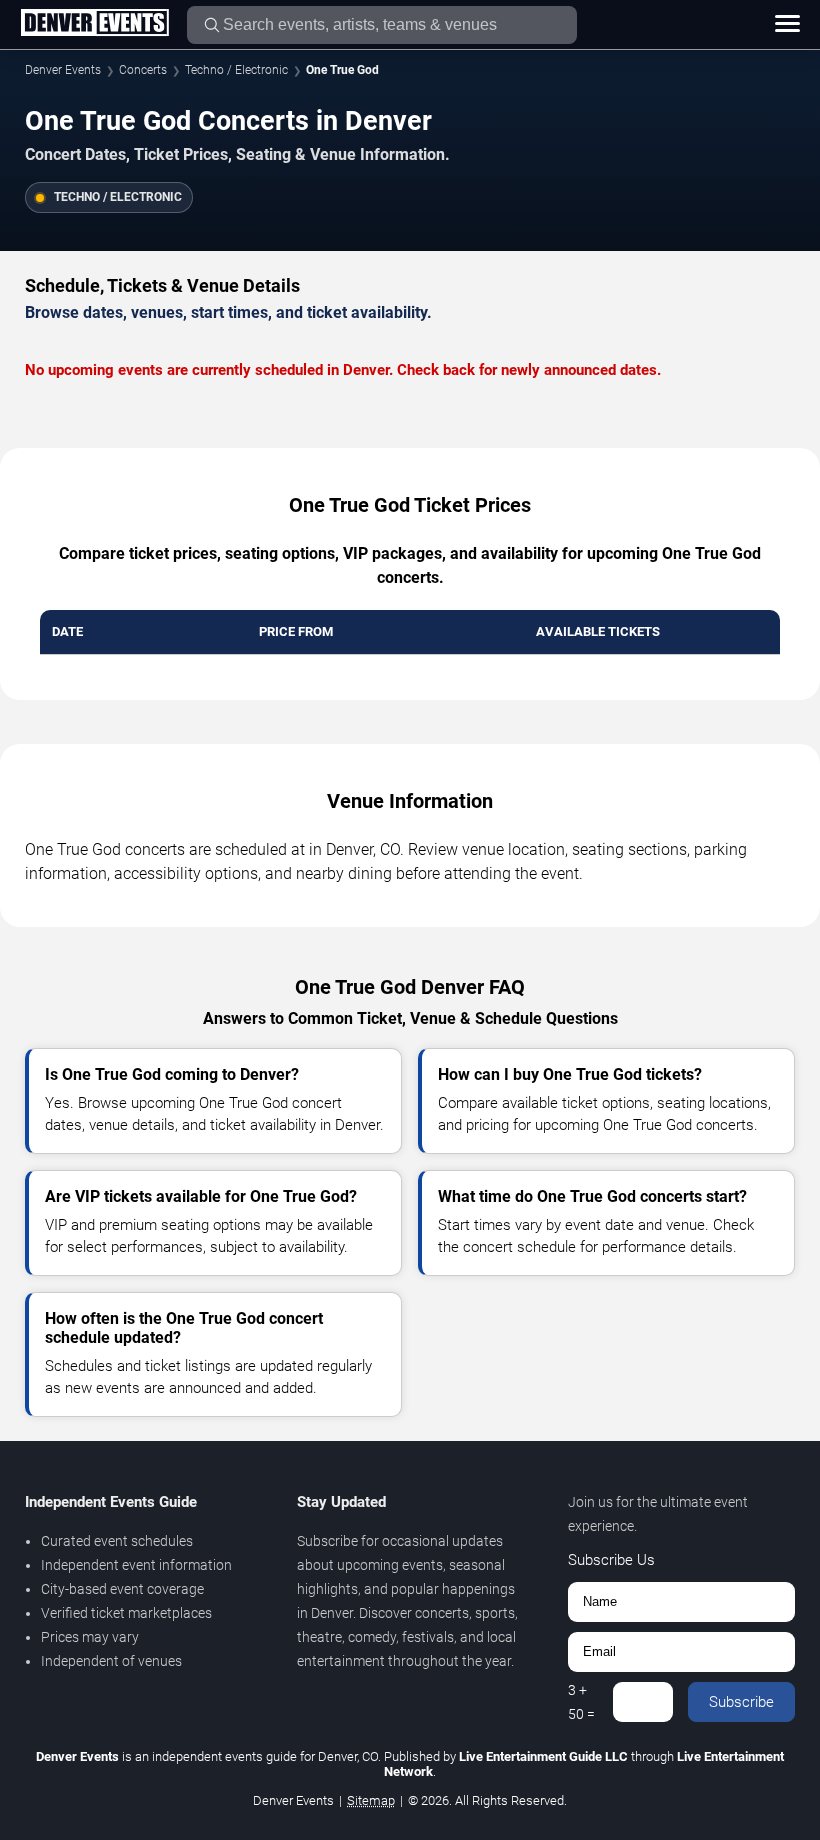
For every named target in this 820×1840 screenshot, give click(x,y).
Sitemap (371, 1800)
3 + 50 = (581, 1702)
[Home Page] (94, 24)
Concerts (143, 70)
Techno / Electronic (236, 70)
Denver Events (63, 70)
